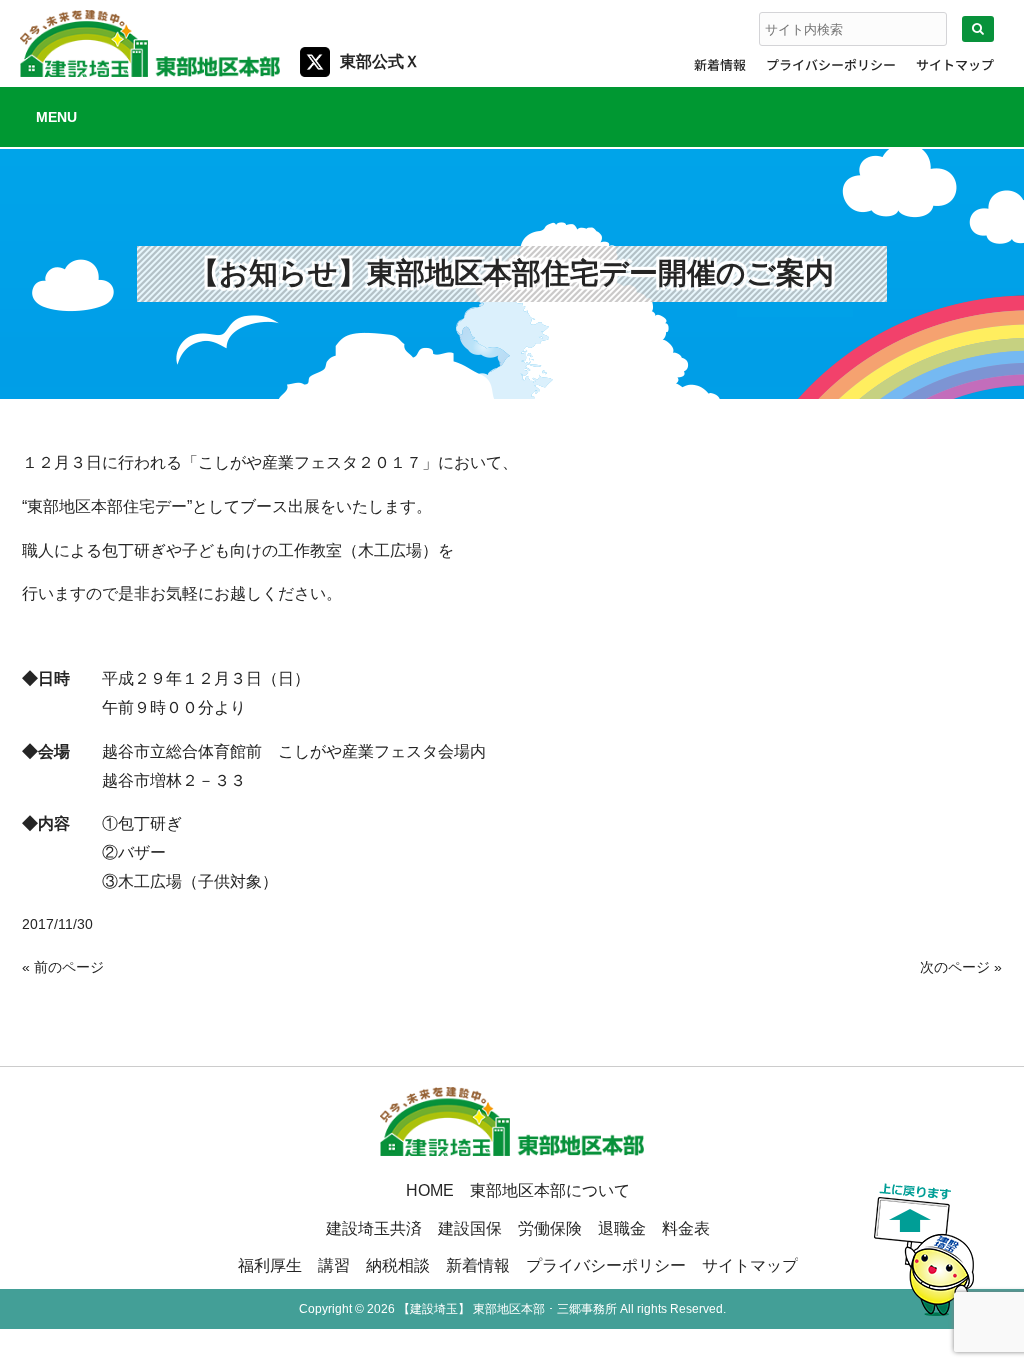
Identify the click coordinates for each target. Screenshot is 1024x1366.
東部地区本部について (550, 1190)
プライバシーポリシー (831, 65)
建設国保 (470, 1228)
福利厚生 (270, 1265)
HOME (430, 1190)
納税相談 (398, 1265)
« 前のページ (63, 967)
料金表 (686, 1228)
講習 (334, 1265)
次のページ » (961, 967)
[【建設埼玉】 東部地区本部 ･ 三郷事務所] (150, 69)
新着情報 (720, 65)
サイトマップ (955, 65)
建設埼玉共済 (374, 1228)
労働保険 (550, 1228)
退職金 (622, 1228)
